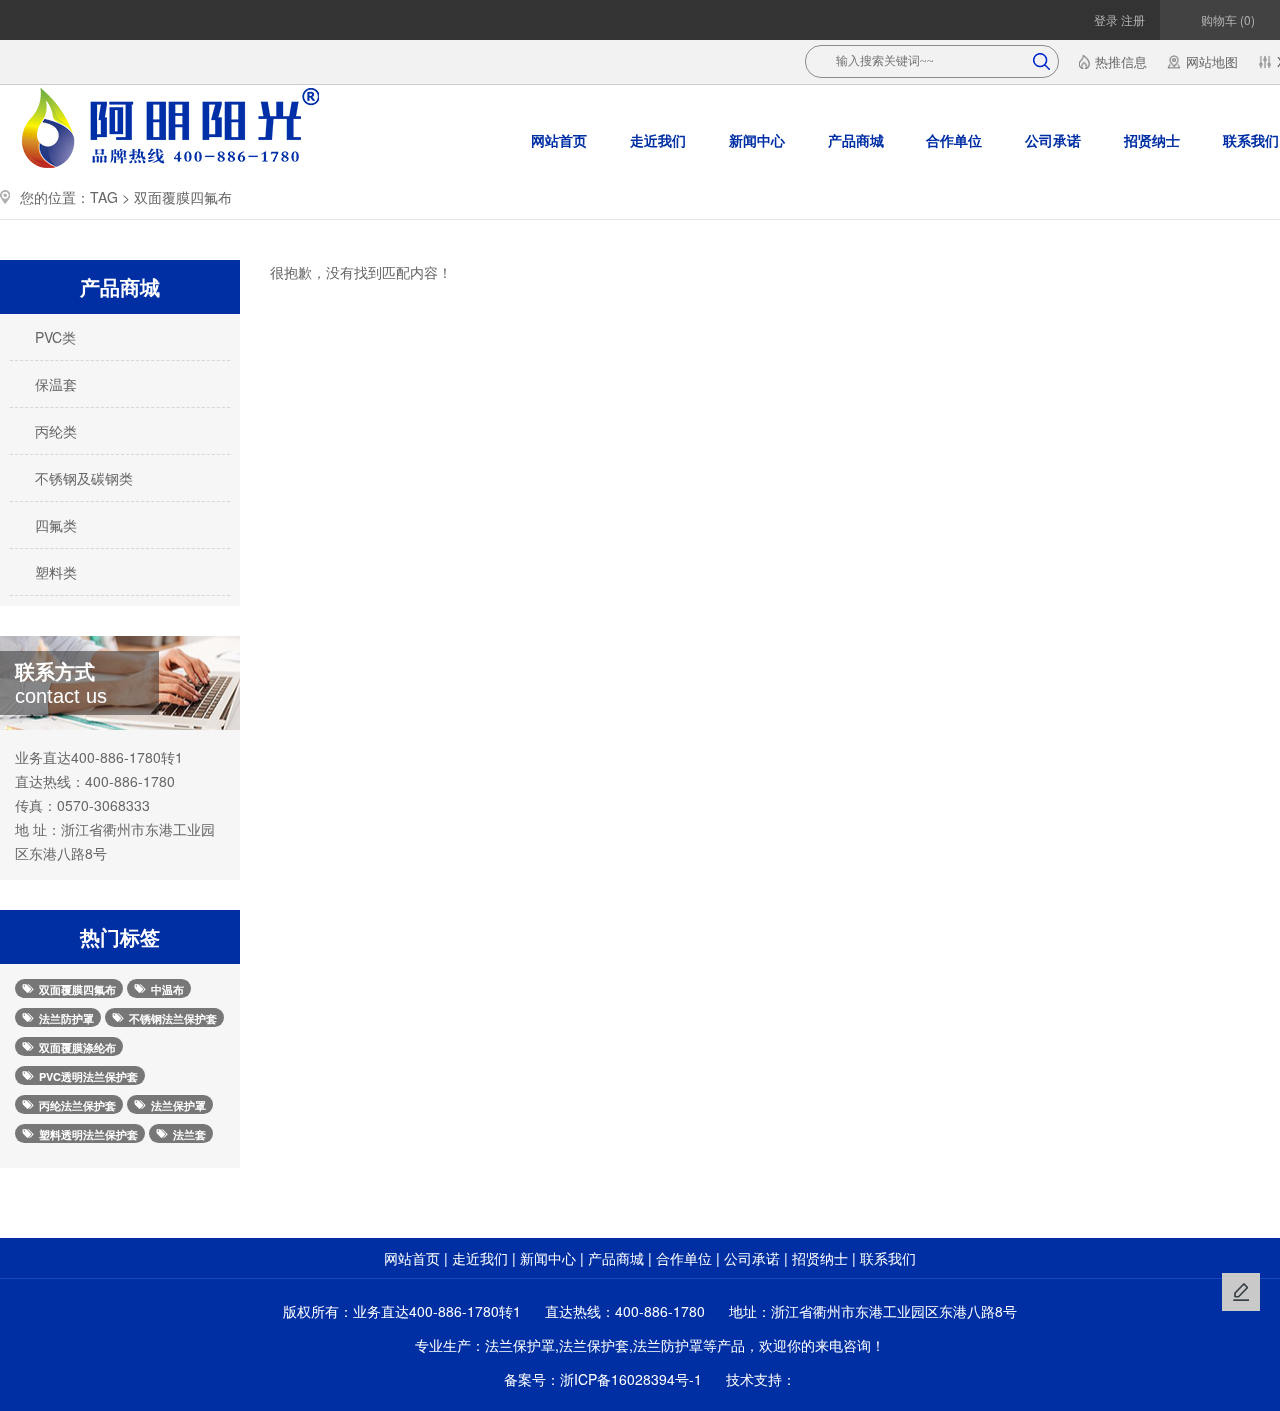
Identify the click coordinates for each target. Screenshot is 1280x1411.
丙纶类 (54, 431)
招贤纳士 (1152, 140)
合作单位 (954, 140)
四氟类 (54, 525)
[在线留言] (1241, 1292)
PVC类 (53, 337)
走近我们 (658, 140)
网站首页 (559, 140)
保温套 (54, 384)
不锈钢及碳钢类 (82, 478)
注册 (1131, 19)
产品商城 (856, 140)
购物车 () (1226, 19)
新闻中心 (757, 140)
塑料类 (54, 572)
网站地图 (1212, 61)
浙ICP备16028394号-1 (631, 1379)
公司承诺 (1053, 140)
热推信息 (1121, 61)
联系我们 (888, 1258)
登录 (1106, 19)
